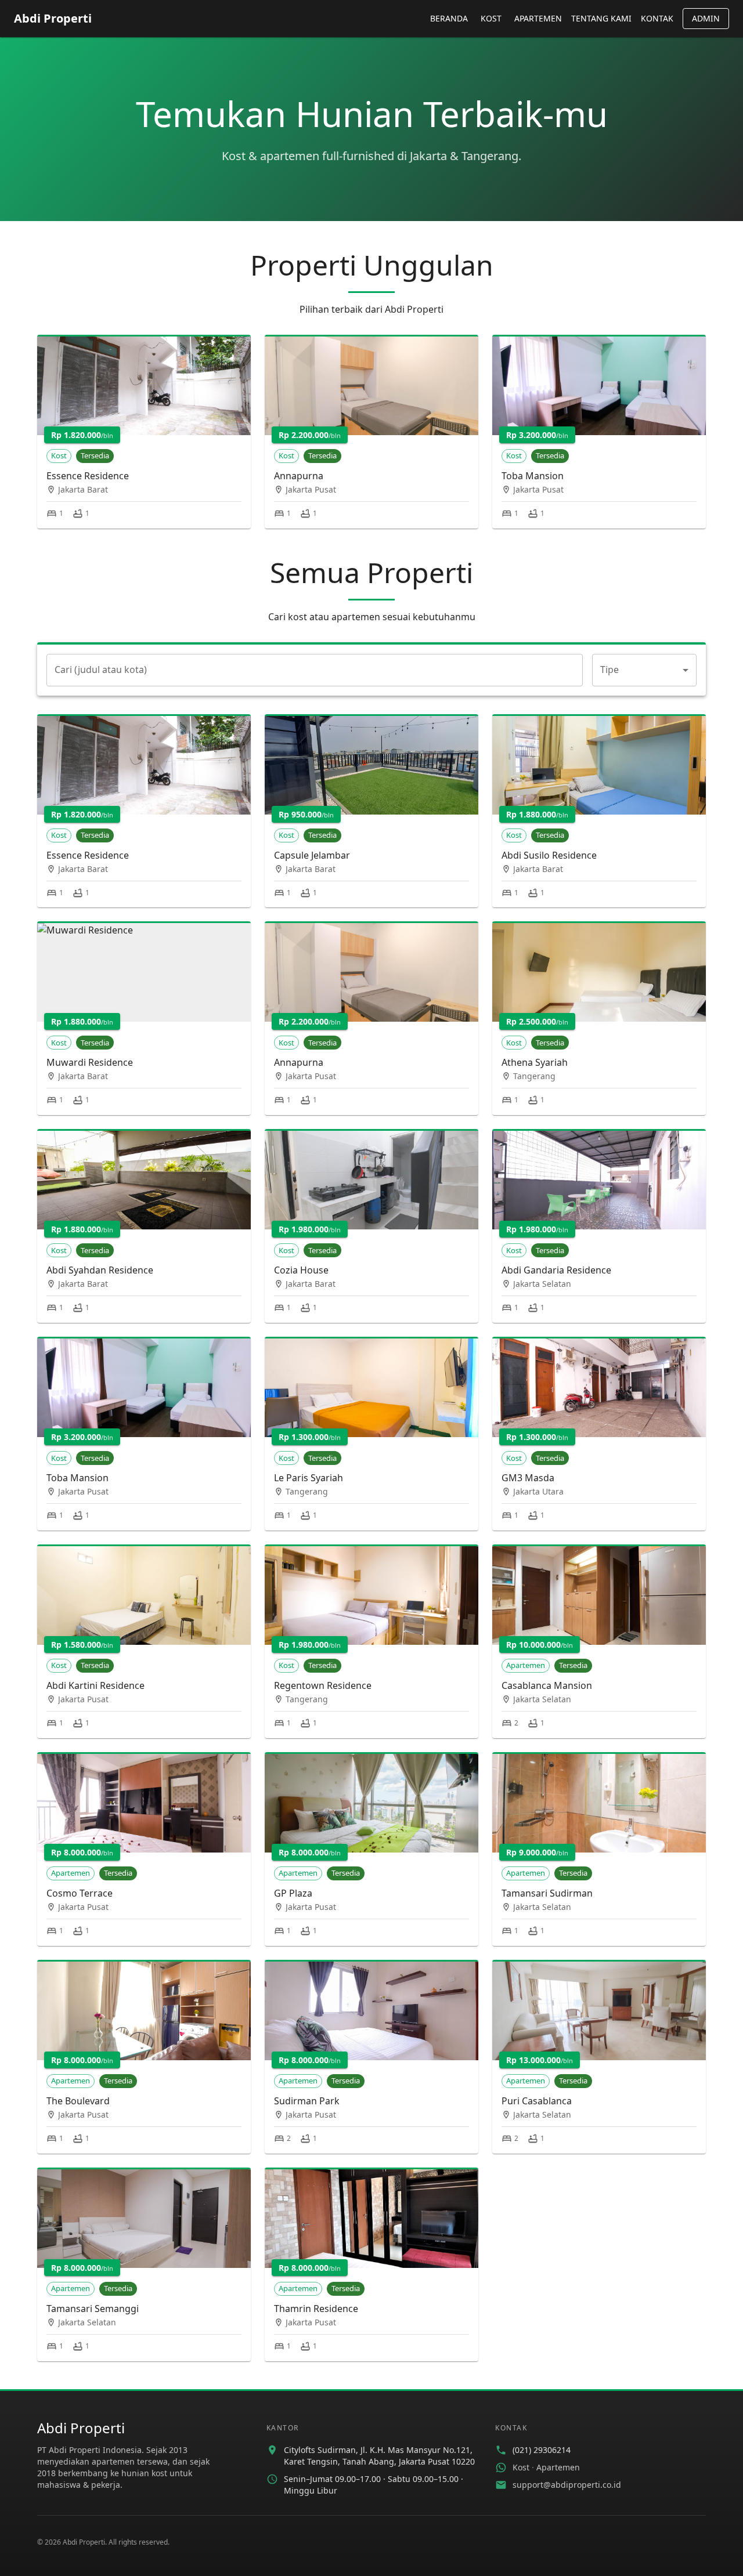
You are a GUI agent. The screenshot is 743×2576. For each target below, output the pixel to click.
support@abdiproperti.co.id (567, 2485)
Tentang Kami (601, 18)
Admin (706, 18)
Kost (491, 18)
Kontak (657, 18)
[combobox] (644, 670)
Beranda (449, 18)
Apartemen (538, 18)
